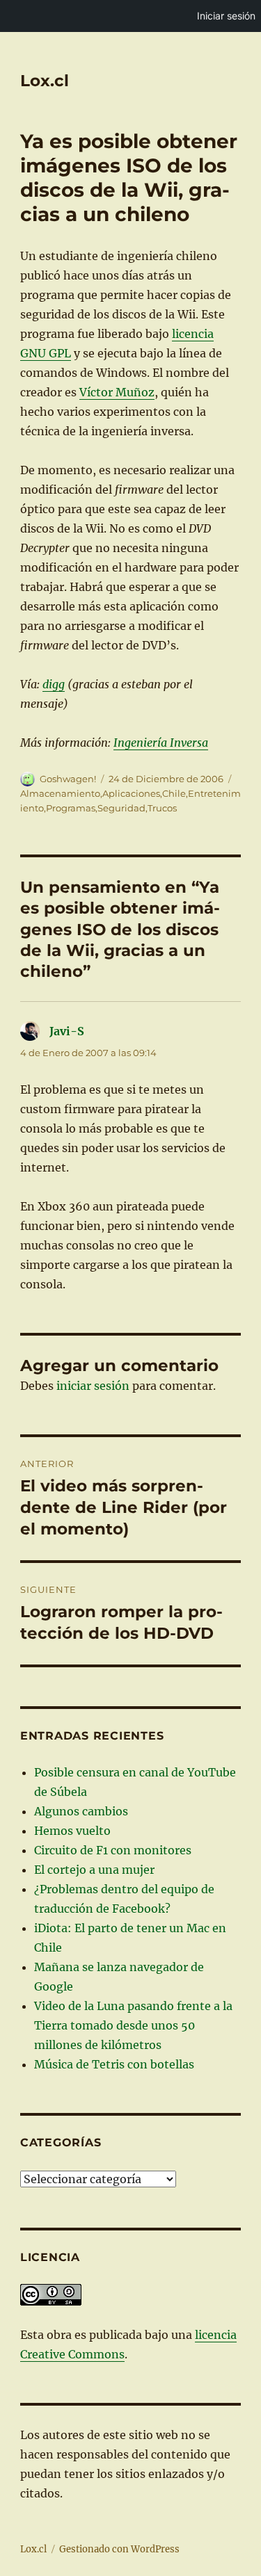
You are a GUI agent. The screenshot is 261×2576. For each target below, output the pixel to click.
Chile (174, 793)
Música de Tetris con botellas (114, 2064)
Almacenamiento (60, 793)
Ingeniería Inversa (161, 743)
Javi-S (67, 1031)
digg (54, 684)
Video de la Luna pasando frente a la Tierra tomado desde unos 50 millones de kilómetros (133, 2025)
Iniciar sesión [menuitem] (226, 16)
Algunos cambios (81, 1811)
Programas (71, 808)
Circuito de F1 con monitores (113, 1850)
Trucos (162, 808)
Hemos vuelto (72, 1831)
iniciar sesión (93, 1386)
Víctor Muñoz (117, 392)
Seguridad (121, 808)
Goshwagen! (68, 779)
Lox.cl (45, 81)
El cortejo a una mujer (94, 1870)
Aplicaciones (131, 793)
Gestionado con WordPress (119, 2549)
